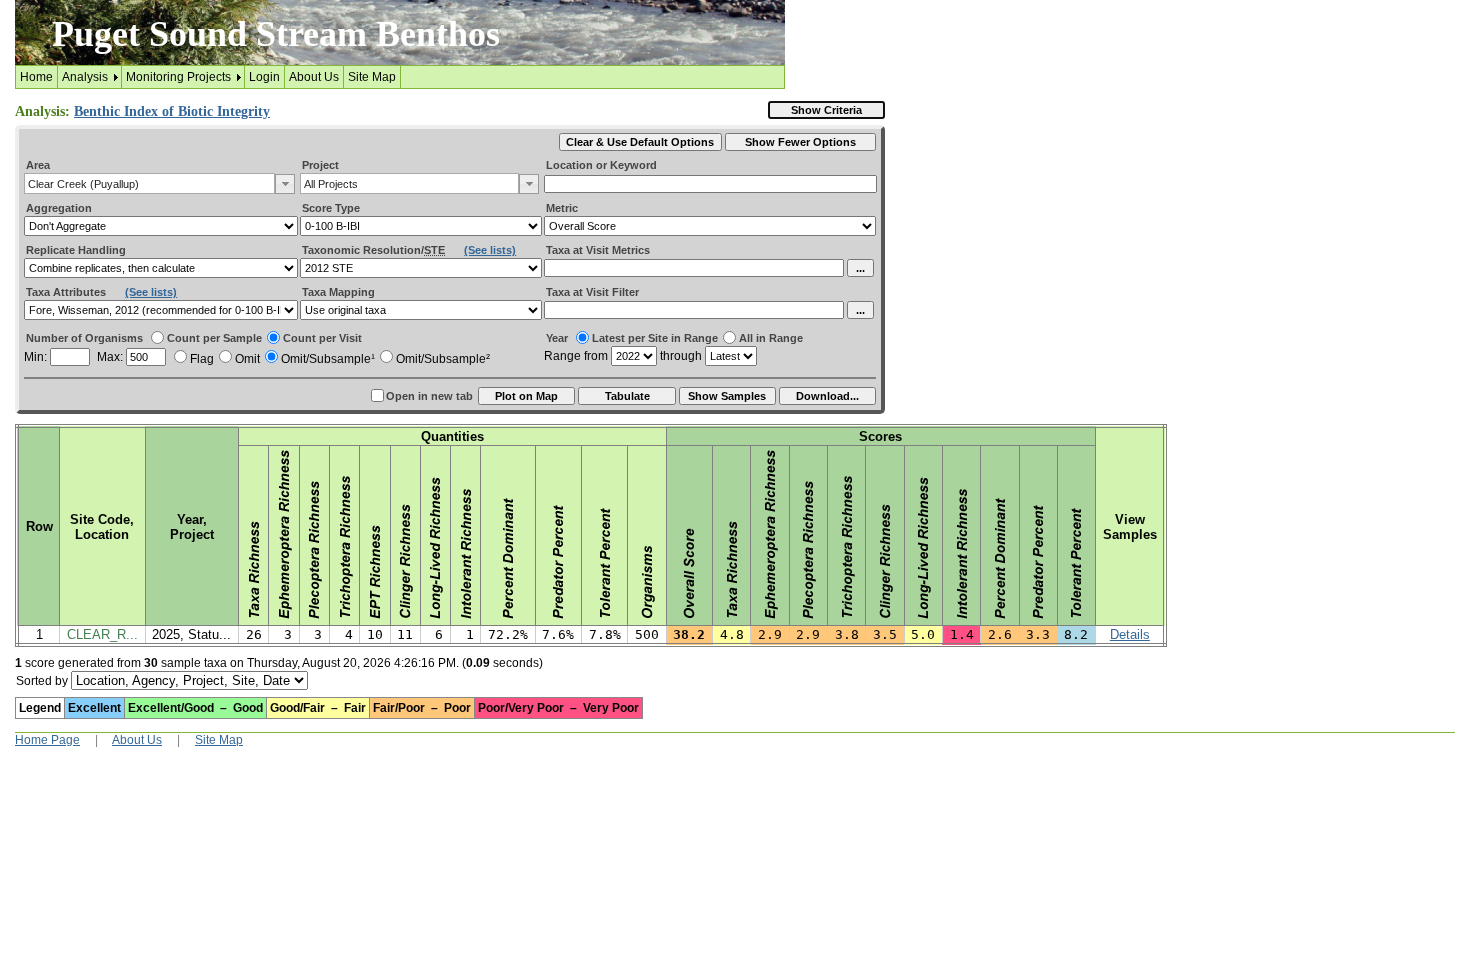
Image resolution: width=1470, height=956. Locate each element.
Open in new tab (429, 396)
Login (264, 77)
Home (36, 77)
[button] (285, 184)
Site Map (372, 77)
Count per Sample (214, 338)
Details (1130, 634)
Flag (202, 359)
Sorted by (42, 681)
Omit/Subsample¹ (328, 359)
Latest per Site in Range (655, 338)
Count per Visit (322, 338)
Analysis (85, 77)
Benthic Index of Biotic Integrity (172, 111)
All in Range (771, 338)
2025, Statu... (191, 634)
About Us (314, 77)
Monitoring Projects (178, 77)
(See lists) (490, 250)
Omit (247, 359)
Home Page (47, 740)
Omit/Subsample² (443, 359)
